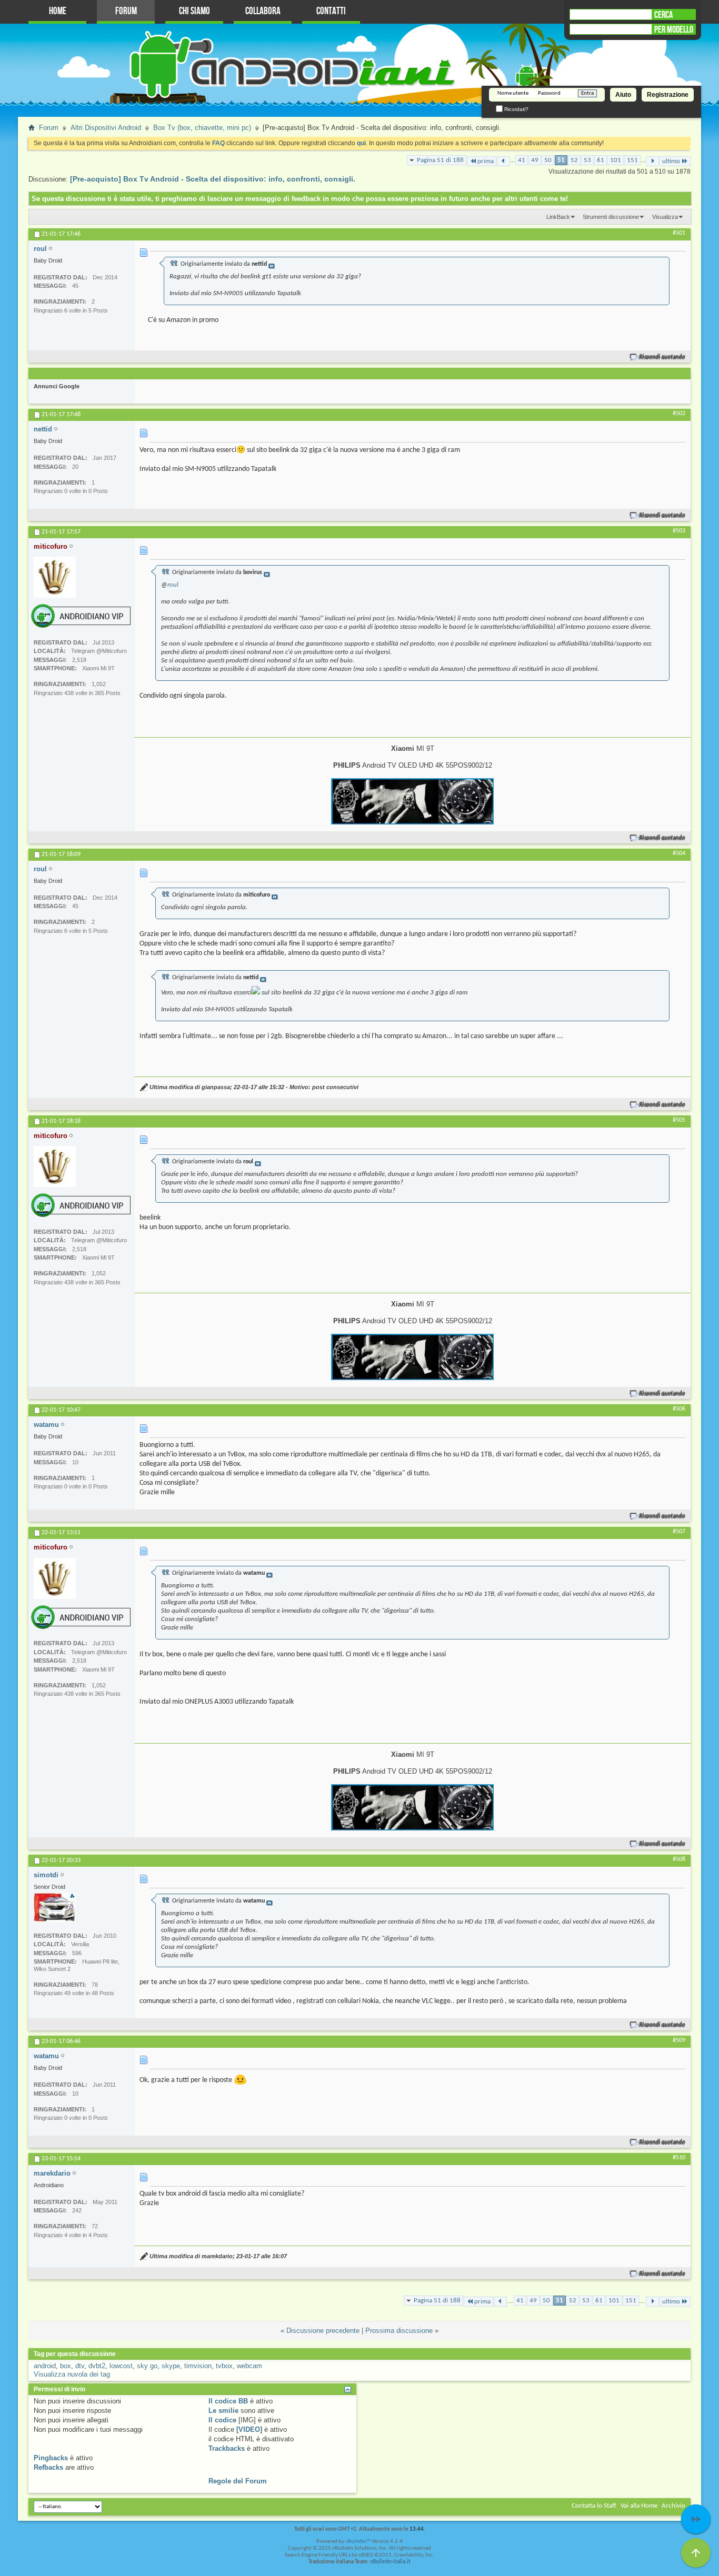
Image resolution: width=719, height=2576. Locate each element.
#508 (679, 1859)
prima (486, 161)
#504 (679, 853)
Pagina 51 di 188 (440, 160)
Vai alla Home (639, 2506)
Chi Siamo (194, 11)
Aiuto (623, 95)
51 (561, 160)
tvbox (224, 2366)
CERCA (663, 15)
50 (548, 160)
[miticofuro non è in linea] (55, 577)
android (45, 2366)
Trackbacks (227, 2448)
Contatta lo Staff (594, 2506)
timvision (198, 2366)
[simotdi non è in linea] (55, 1908)
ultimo (671, 161)
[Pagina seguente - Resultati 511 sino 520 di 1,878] (652, 161)
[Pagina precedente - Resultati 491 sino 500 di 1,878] (503, 161)
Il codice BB (228, 2401)
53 (587, 160)
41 (522, 160)
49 (535, 160)
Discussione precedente (323, 2331)
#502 (679, 414)
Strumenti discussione (611, 217)
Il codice (222, 2420)
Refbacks (48, 2467)
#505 (679, 1120)
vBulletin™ (358, 2542)
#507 (679, 1532)
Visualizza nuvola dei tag (72, 2374)
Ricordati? (516, 109)
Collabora (263, 11)
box (66, 2366)
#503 (679, 531)
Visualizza (665, 217)
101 (616, 160)
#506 (679, 1409)
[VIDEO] (249, 2429)
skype (171, 2366)
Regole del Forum (238, 2481)
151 (632, 160)
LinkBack (558, 217)
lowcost (121, 2366)
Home (58, 11)
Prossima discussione (399, 2331)
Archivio (673, 2506)
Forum (126, 11)
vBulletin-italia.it (390, 2562)
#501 (679, 233)
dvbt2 (97, 2366)
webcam (249, 2366)
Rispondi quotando (662, 357)
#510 (679, 2158)
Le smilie (223, 2411)
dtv (80, 2366)
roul (173, 585)
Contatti (331, 11)
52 (574, 160)
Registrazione (668, 95)
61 (601, 160)
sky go (147, 2366)
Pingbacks (51, 2458)
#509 (679, 2040)
